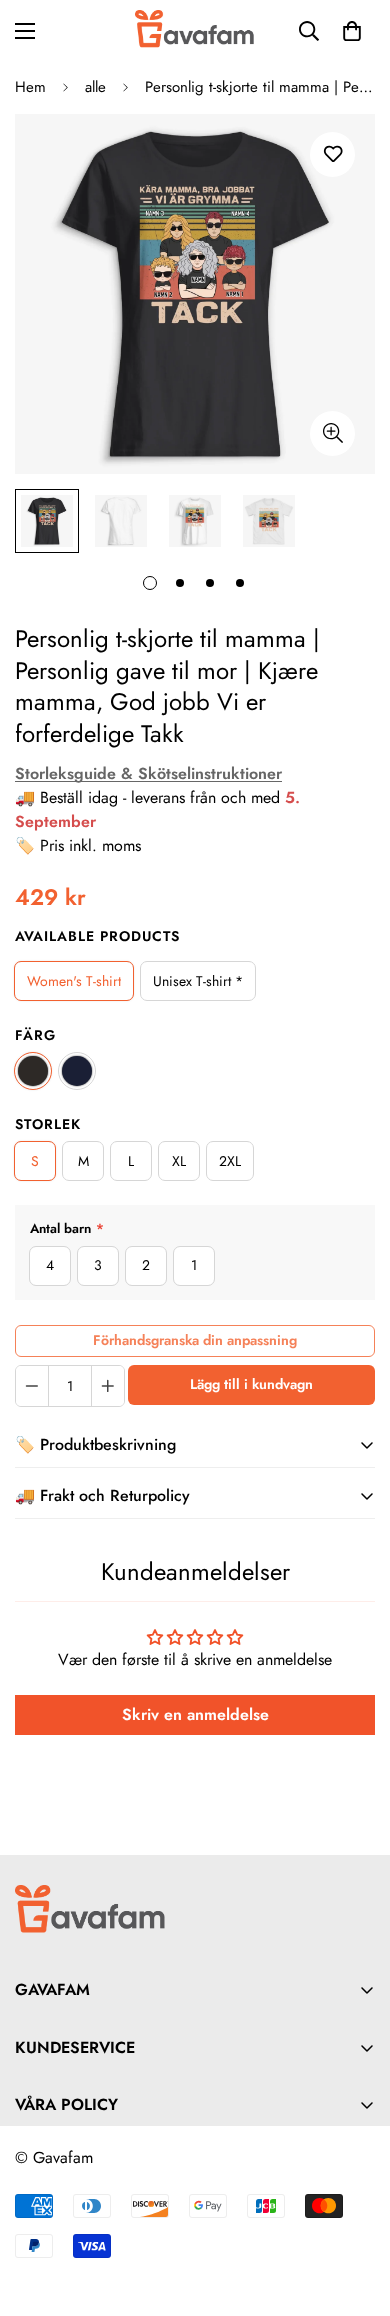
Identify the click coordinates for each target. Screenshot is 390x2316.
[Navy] (77, 1071)
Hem (30, 87)
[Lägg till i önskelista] (332, 154)
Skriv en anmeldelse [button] (195, 1714)
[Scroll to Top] (354, 2210)
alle (95, 87)
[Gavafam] (195, 30)
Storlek (48, 1124)
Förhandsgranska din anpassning (195, 1340)
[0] (352, 31)
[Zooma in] (332, 433)
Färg (35, 1035)
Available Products (97, 936)
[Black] (33, 1071)
